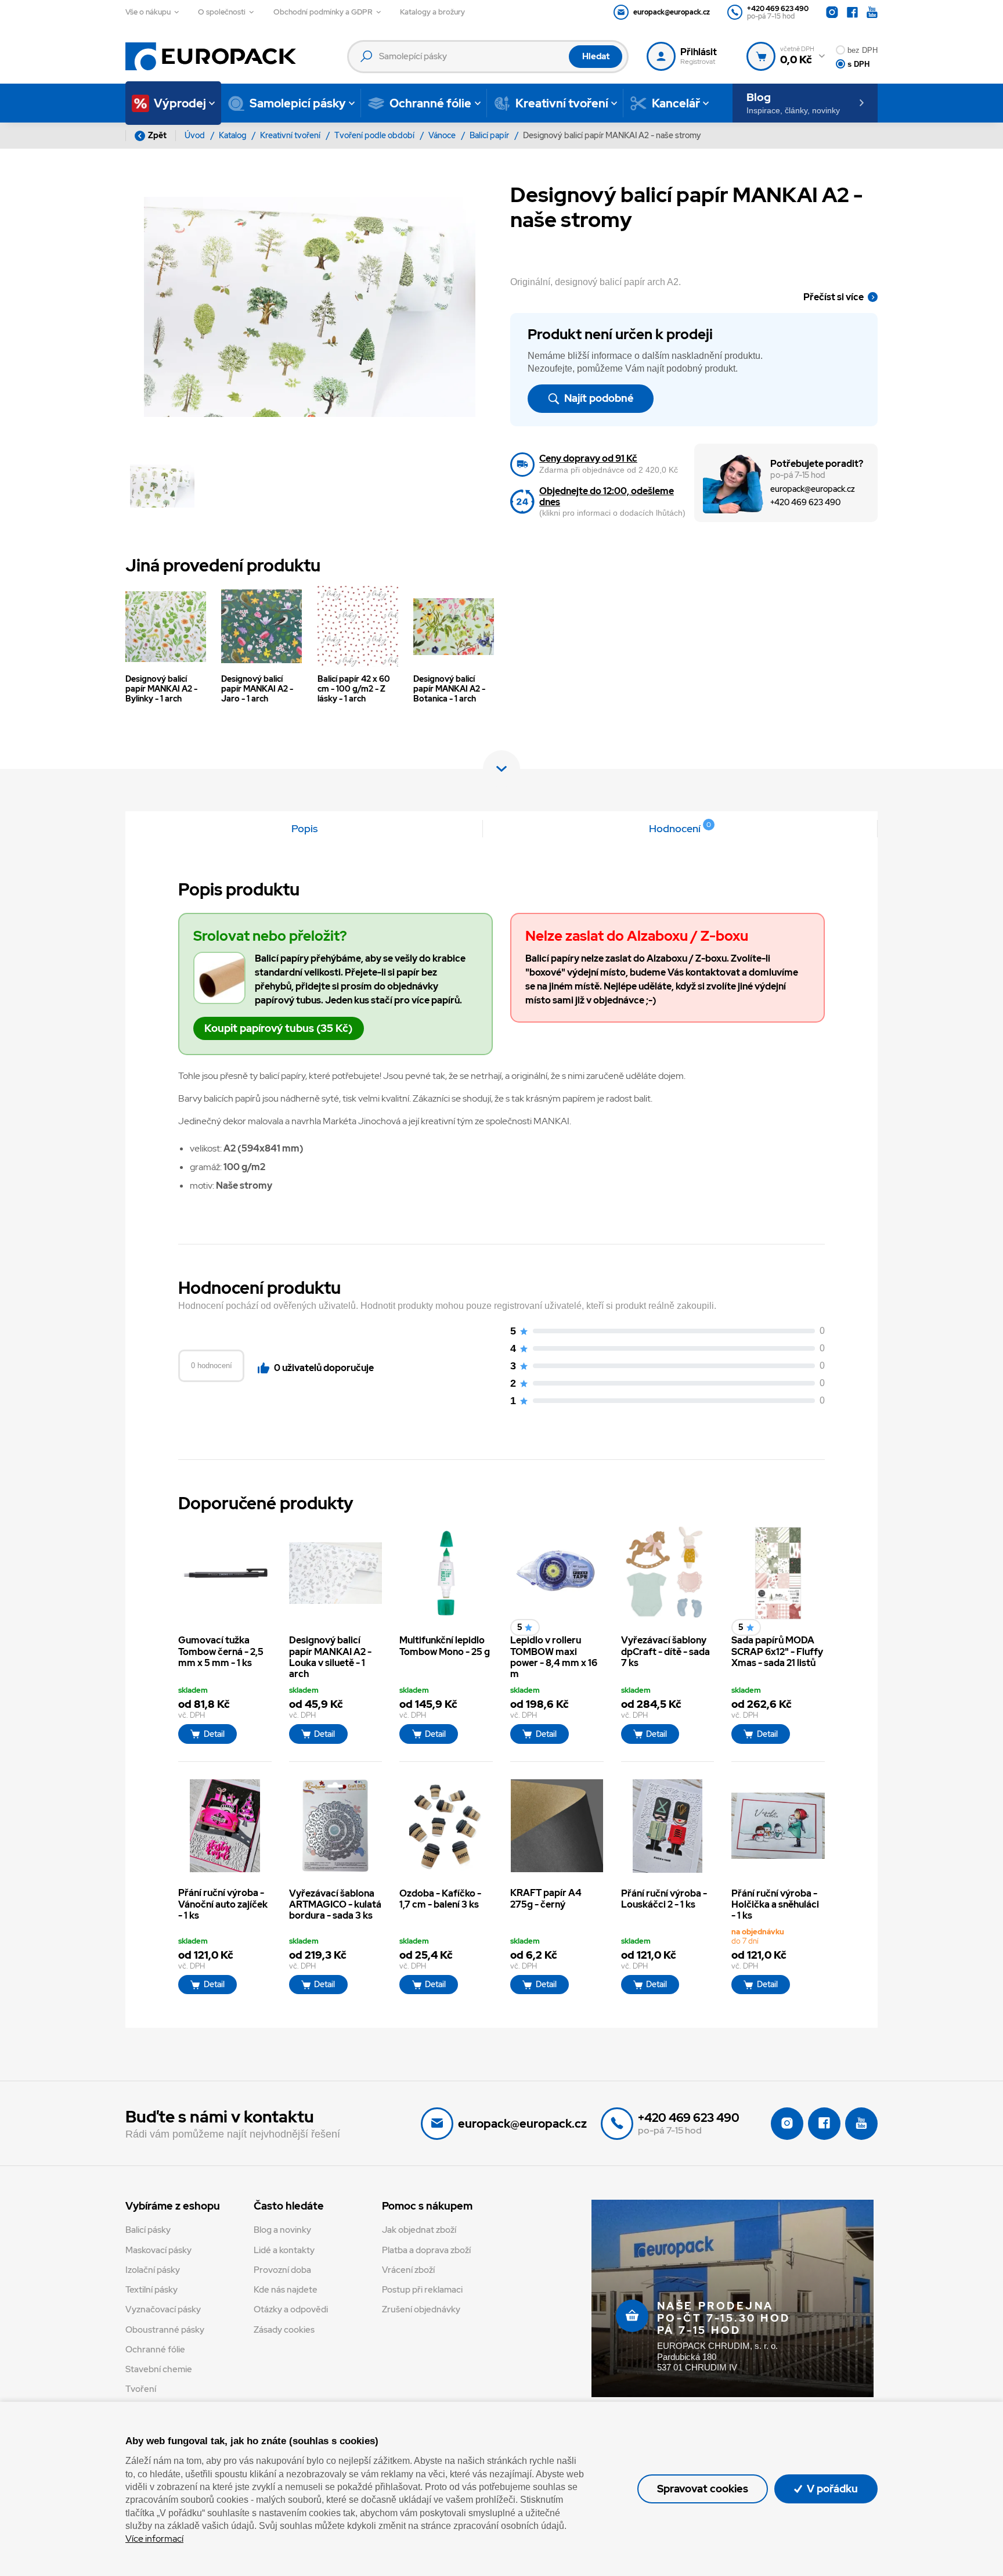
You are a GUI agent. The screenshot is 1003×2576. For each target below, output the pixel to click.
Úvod (196, 135)
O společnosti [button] (222, 12)
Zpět (157, 135)
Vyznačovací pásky (163, 2309)
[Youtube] (872, 12)
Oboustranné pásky (165, 2330)
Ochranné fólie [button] (430, 103)
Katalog (233, 135)
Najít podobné (598, 398)
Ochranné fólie (155, 2350)
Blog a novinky (282, 2230)
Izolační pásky (153, 2270)
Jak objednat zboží (419, 2230)
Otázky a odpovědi (291, 2309)
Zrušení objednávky (421, 2309)
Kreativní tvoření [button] (562, 103)
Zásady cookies (284, 2330)
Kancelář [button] (676, 103)
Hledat (596, 56)
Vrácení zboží (408, 2270)
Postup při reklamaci (422, 2290)
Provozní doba (282, 2270)
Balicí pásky (148, 2230)
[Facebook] (852, 12)
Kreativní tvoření (291, 135)
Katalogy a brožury (432, 12)
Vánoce (443, 135)
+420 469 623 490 (805, 502)
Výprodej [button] (180, 103)
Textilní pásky (151, 2290)
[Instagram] (832, 12)
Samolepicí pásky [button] (298, 103)
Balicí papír (490, 135)
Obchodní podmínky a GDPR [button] (323, 12)
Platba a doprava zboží (426, 2250)
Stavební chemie (159, 2369)
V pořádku (831, 2489)
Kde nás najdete (286, 2290)
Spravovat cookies (703, 2489)
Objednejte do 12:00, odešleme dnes (607, 497)
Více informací (154, 2539)
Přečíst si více (834, 297)
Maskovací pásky (158, 2250)
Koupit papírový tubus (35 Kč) (278, 1028)
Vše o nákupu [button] (148, 12)
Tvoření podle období (375, 135)
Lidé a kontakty (284, 2250)
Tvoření (141, 2389)
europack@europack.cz (813, 489)
